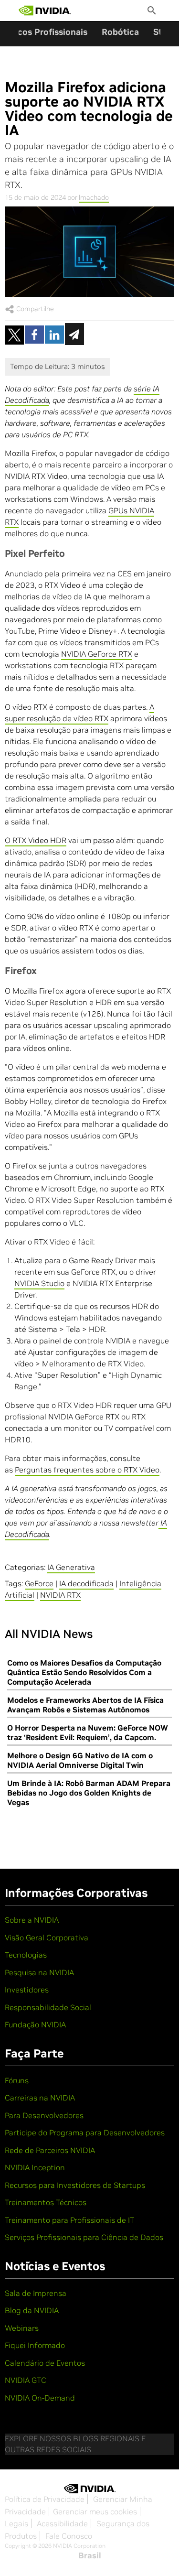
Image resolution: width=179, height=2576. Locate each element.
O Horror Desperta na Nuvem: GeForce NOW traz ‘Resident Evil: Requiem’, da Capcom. (88, 1732)
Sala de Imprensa (36, 2293)
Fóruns (17, 2080)
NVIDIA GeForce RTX (97, 654)
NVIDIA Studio (39, 1283)
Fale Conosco (69, 2536)
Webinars (22, 2328)
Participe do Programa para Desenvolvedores (85, 2132)
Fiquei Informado (35, 2345)
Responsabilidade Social (48, 2007)
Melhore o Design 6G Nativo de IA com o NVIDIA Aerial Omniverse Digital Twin (80, 1760)
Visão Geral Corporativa (47, 1937)
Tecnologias (26, 1955)
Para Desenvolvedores (44, 2115)
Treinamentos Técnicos (46, 2202)
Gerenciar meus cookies (95, 2511)
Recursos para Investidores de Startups (75, 2185)
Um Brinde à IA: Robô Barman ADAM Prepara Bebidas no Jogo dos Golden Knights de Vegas (89, 1793)
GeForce (39, 1583)
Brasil (90, 2555)
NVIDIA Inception (35, 2167)
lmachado (94, 197)
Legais (16, 2523)
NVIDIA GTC (26, 2380)
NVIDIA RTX (60, 1595)
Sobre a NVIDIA (32, 1920)
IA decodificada (86, 1583)
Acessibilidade (62, 2523)
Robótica (120, 32)
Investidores (27, 1990)
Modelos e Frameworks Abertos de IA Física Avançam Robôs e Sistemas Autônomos (85, 1705)
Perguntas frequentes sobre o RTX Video (87, 1470)
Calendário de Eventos (45, 2363)
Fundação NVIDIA (35, 2024)
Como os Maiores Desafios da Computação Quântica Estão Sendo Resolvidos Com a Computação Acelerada (84, 1672)
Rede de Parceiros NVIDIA (50, 2150)
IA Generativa (71, 1567)
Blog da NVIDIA (32, 2310)
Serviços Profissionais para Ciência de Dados (84, 2237)
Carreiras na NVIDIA (40, 2098)
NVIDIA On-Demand (40, 2398)
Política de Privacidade (45, 2499)
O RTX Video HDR (36, 840)
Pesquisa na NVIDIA (39, 1972)
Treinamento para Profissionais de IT (69, 2220)
